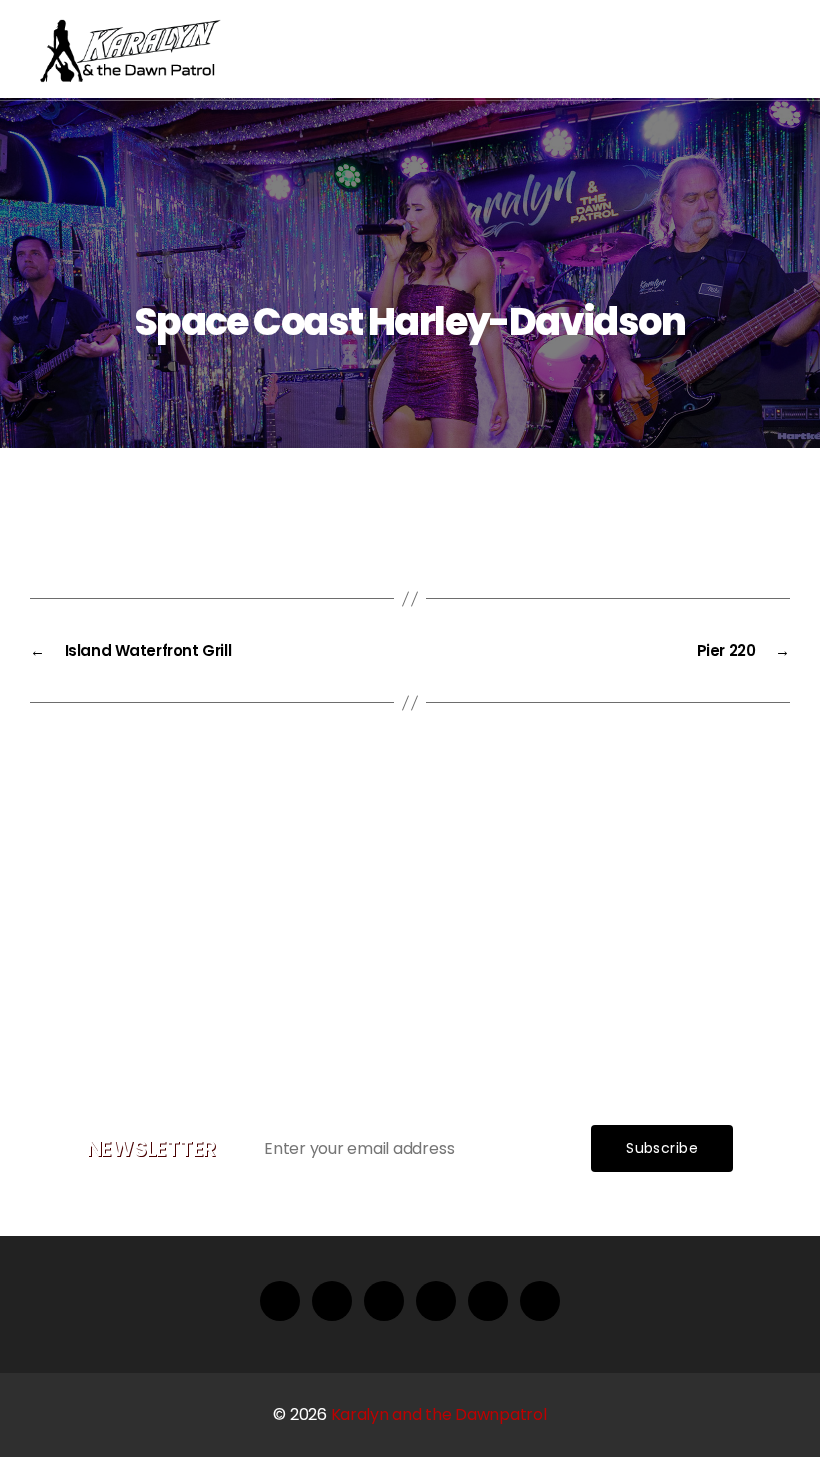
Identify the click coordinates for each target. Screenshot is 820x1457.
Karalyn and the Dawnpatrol (439, 1414)
